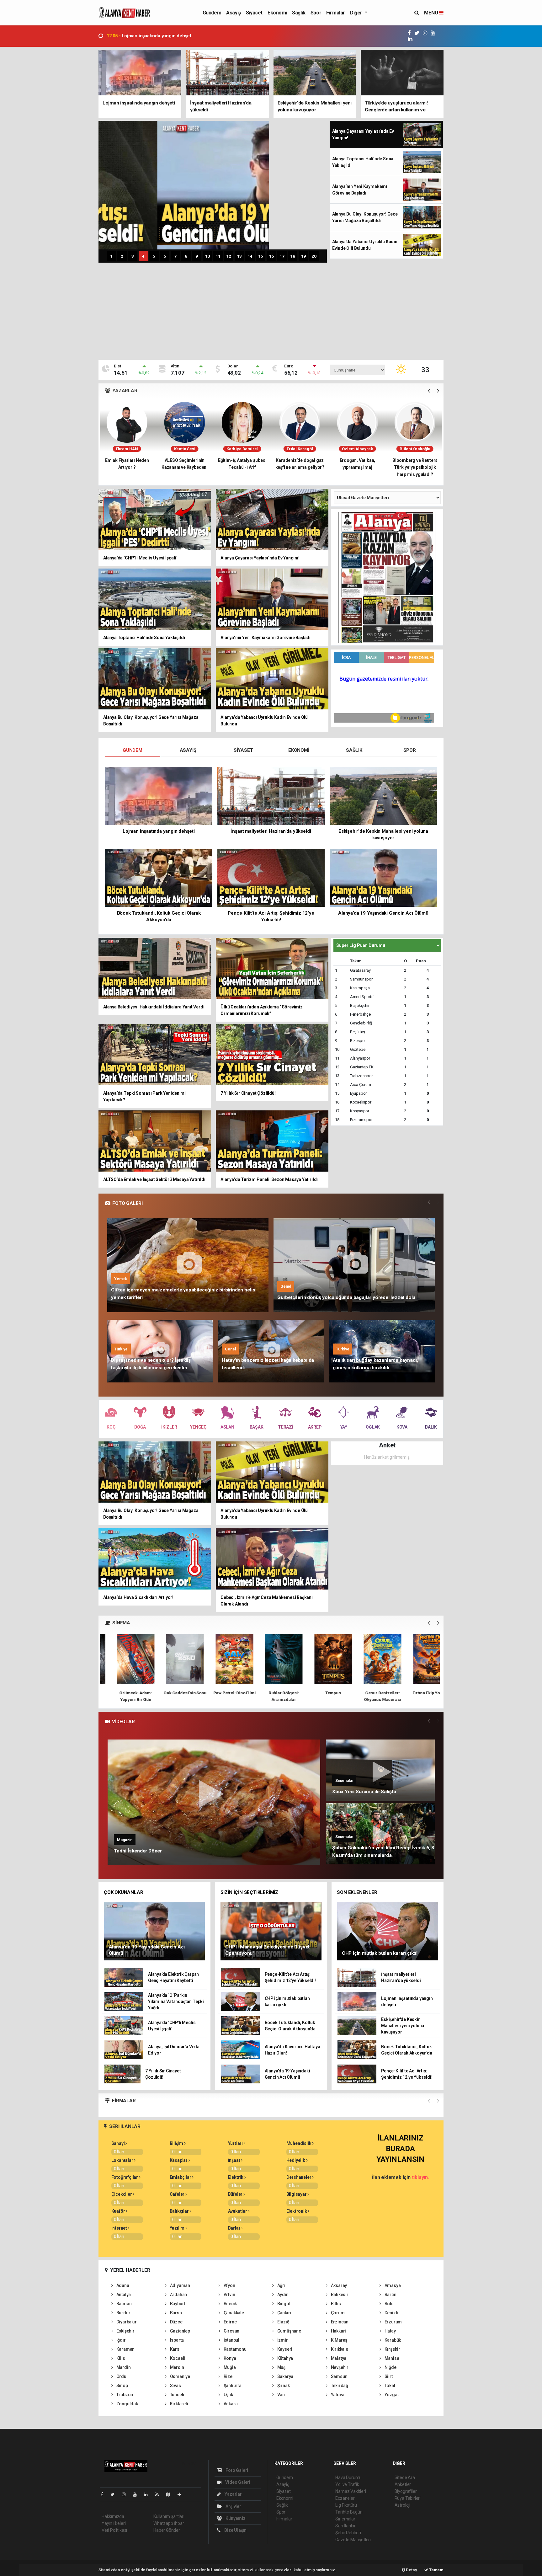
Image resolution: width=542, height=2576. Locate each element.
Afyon (229, 2285)
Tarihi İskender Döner (138, 1851)
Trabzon (124, 2395)
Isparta (176, 2340)
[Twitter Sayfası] (115, 2494)
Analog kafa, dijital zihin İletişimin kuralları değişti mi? (357, 467)
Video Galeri (237, 2482)
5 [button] (154, 256)
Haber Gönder (167, 2530)
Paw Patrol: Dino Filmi (172, 1693)
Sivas (175, 2386)
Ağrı (281, 2285)
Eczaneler (345, 2498)
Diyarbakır (126, 2322)
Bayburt (177, 2304)
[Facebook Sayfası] (104, 2494)
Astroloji (402, 2505)
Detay (411, 2570)
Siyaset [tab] (243, 750)
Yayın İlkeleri (114, 2523)
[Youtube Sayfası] (137, 2494)
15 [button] (261, 256)
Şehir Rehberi (348, 2533)
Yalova (337, 2395)
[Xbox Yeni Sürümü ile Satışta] (380, 1770)
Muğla (229, 2367)
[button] (429, 391)
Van (281, 2395)
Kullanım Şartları (169, 2516)
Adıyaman (180, 2285)
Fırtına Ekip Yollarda (370, 1693)
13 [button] (239, 256)
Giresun (231, 2331)
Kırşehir (392, 2349)
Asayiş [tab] (188, 750)
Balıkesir (339, 2295)
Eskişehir (125, 2331)
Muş (281, 2367)
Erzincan (339, 2322)
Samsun (339, 2376)
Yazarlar (233, 2494)
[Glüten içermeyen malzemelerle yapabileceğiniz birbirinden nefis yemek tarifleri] (188, 1265)
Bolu (389, 2304)
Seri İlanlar (345, 2526)
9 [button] (197, 256)
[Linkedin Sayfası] (148, 2494)
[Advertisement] (271, 313)
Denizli (391, 2313)
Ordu (121, 2376)
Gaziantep (180, 2331)
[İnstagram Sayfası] (126, 2494)
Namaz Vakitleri (351, 2491)
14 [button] (250, 256)
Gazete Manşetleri (353, 2540)
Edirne (230, 2322)
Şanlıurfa (232, 2386)
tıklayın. (420, 2177)
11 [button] (218, 256)
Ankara (230, 2404)
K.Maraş (339, 2340)
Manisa (391, 2358)
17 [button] (282, 256)
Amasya (392, 2285)
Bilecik (230, 2304)
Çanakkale (233, 2313)
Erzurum (393, 2322)
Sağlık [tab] (354, 750)
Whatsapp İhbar (169, 2523)
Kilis (120, 2358)
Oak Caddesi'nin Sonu (123, 1693)
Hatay (390, 2331)
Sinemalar (345, 2519)
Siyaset (254, 13)
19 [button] (303, 256)
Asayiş (234, 13)
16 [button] (271, 256)
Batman (123, 2304)
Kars (174, 2349)
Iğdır (121, 2340)
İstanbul (231, 2340)
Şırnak (283, 2386)
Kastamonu (235, 2349)
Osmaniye (180, 2376)
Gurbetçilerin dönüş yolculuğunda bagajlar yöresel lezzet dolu (346, 1297)
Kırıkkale (339, 2349)
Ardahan (178, 2295)
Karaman (125, 2349)
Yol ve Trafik (347, 2484)
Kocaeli (177, 2358)
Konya (229, 2358)
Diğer (357, 13)
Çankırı (284, 2313)
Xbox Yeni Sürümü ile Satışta (364, 1792)
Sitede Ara (405, 2477)
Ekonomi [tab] (299, 750)
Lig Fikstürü (346, 2505)
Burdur (123, 2313)
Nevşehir (339, 2367)
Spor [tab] (410, 750)
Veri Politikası (114, 2530)
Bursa (175, 2313)
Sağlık (299, 13)
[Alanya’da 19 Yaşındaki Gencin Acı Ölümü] (155, 1931)
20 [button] (314, 256)
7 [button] (175, 256)
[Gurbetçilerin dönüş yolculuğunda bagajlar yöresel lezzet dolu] (354, 1265)
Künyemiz (235, 2518)
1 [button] (111, 256)
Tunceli (177, 2395)
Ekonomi (277, 13)
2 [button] (122, 256)
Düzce (176, 2322)
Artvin (229, 2295)
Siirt (388, 2376)
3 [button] (133, 256)
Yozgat (391, 2395)
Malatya (338, 2358)
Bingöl (283, 2304)
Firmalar (336, 13)
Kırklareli (179, 2404)
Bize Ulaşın (235, 2530)
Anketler (403, 2484)
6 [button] (165, 256)
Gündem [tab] (133, 750)
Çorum (337, 2313)
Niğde (390, 2367)
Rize (228, 2376)
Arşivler (233, 2506)
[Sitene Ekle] (182, 2494)
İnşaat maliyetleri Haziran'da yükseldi (153, 36)
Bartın (390, 2295)
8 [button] (186, 256)
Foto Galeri (236, 2470)
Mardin (123, 2367)
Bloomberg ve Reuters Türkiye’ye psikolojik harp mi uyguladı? (300, 467)
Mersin (176, 2367)
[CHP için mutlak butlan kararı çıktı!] (388, 1931)
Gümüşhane (289, 2331)
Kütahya (285, 2358)
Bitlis (335, 2304)
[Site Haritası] (171, 2494)
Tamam (436, 2570)
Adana (122, 2285)
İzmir (282, 2340)
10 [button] (207, 256)
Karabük (392, 2340)
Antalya (123, 2295)
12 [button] (229, 256)
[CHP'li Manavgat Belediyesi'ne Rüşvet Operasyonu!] (271, 1931)
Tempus (271, 1693)
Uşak (228, 2395)
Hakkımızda (113, 2516)
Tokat (389, 2386)
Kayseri (284, 2349)
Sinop (122, 2386)
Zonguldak (127, 2404)
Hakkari (338, 2331)
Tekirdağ (339, 2386)
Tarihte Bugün (349, 2512)
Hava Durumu (348, 2477)
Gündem (212, 13)
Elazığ (283, 2322)
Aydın (282, 2295)
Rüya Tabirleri (408, 2498)
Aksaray (338, 2285)
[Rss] (159, 2494)
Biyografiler (406, 2491)
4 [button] (143, 256)
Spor (316, 13)
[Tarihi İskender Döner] (214, 1802)
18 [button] (293, 256)
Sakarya (285, 2376)
